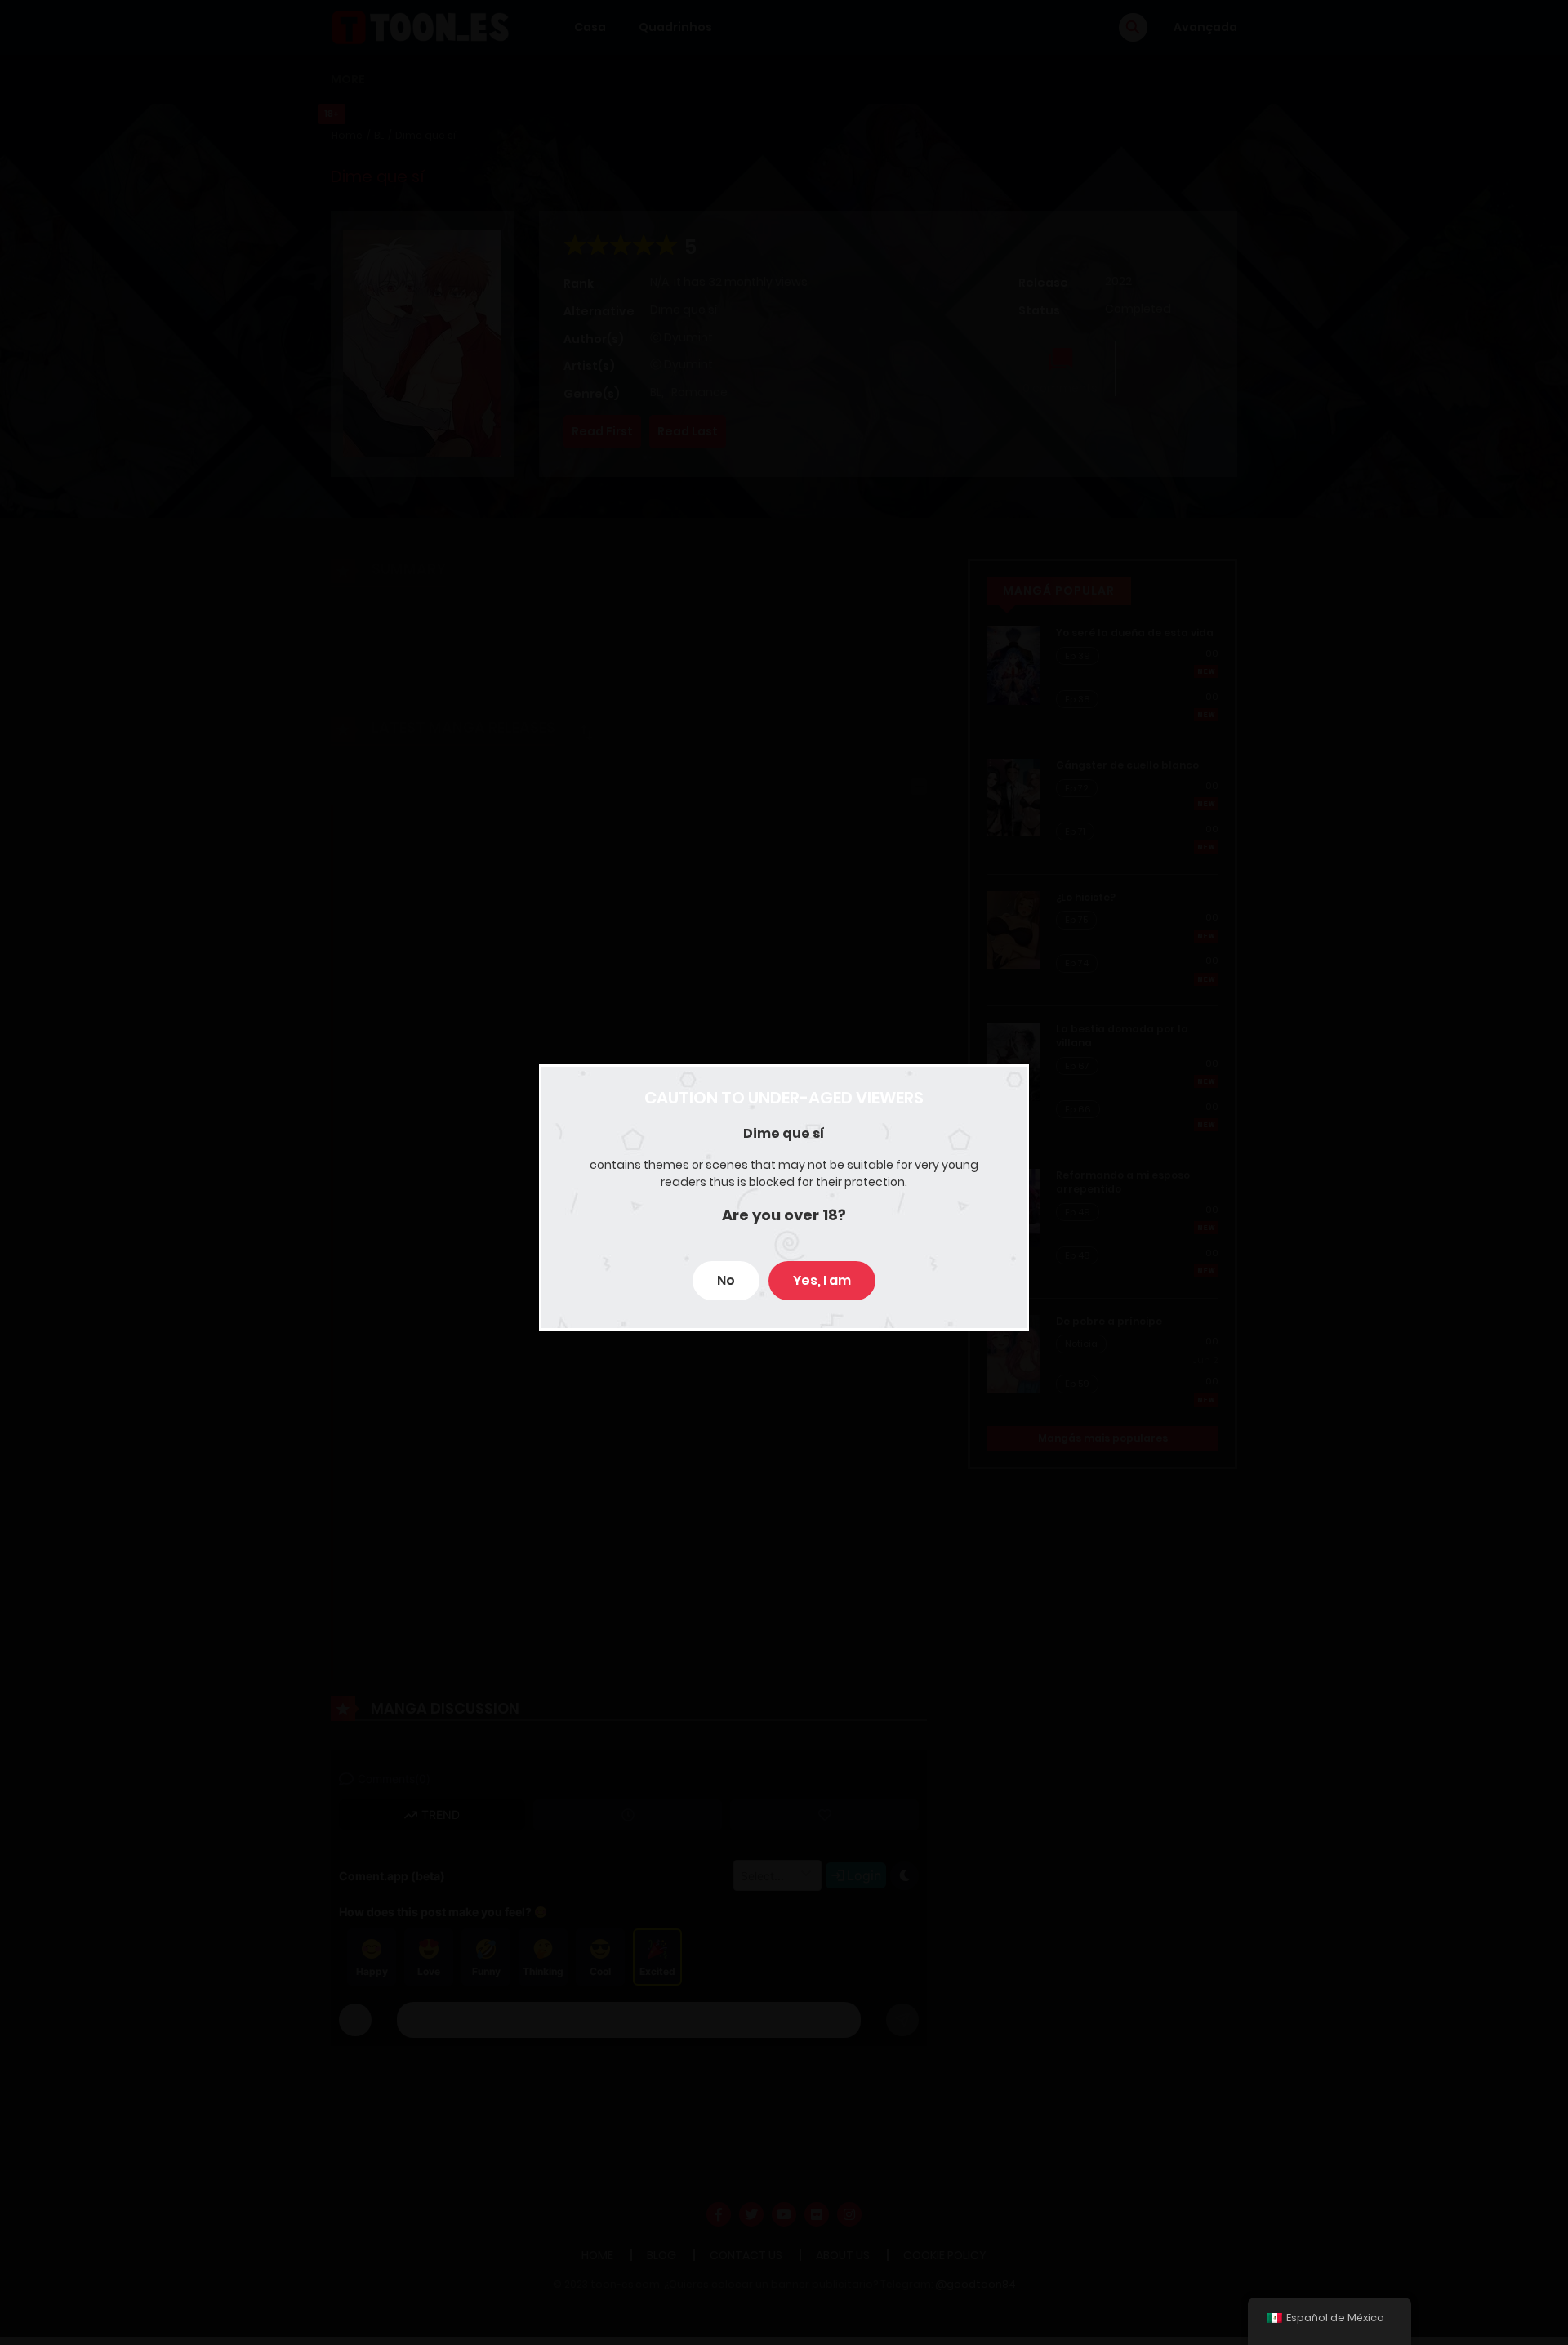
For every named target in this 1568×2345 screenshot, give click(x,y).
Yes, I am (822, 1280)
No (726, 1280)
